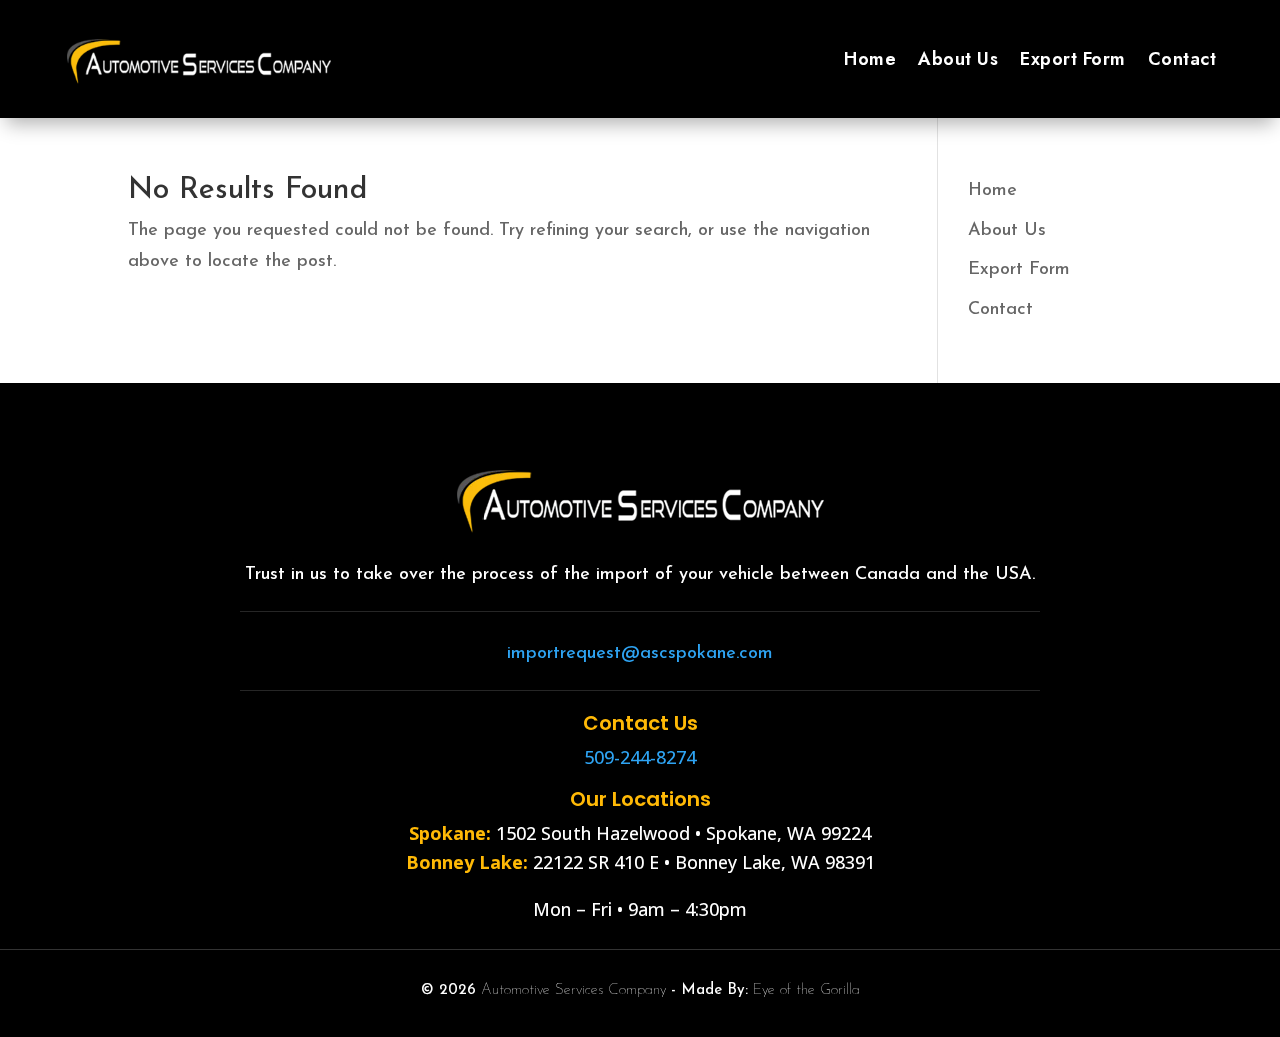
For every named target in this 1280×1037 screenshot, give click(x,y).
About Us (958, 59)
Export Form (1073, 59)
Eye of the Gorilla (806, 990)
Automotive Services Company (573, 990)
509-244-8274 (640, 757)
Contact (1182, 59)
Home (870, 59)
